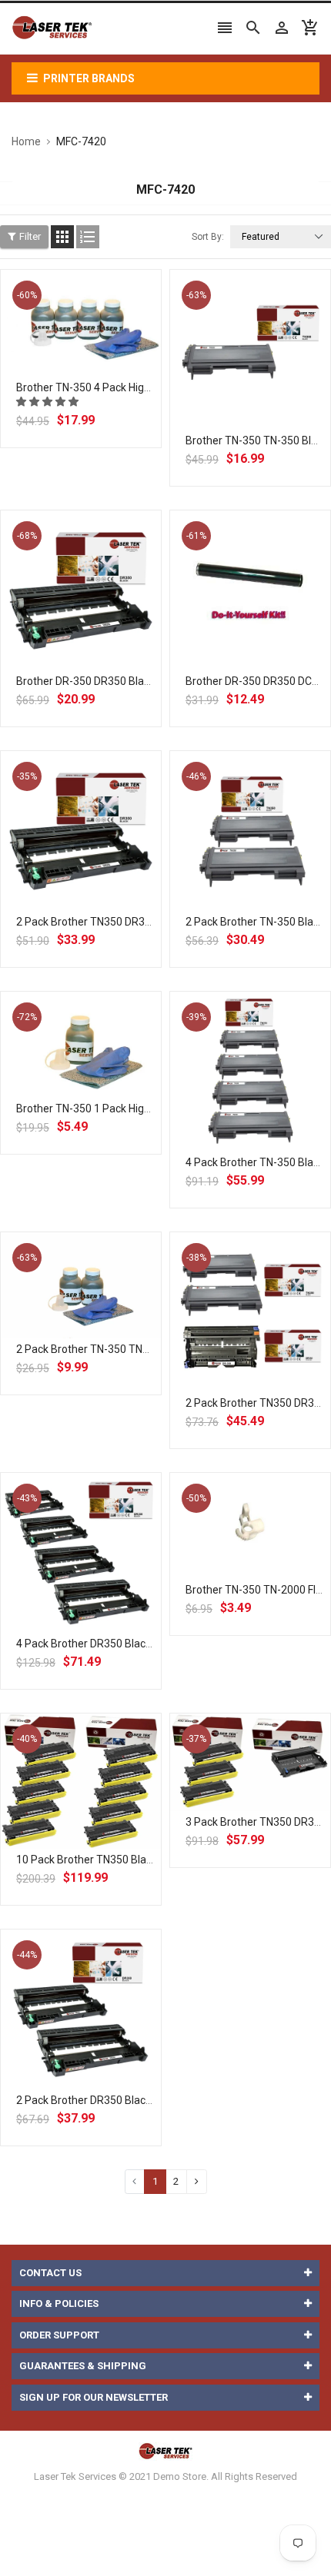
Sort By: (208, 237)
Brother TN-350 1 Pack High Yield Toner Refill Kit (132, 1109)
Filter (30, 236)
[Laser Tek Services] (165, 2451)
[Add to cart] (98, 372)
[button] (48, 402)
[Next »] (197, 2181)
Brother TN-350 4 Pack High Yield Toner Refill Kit (132, 387)
